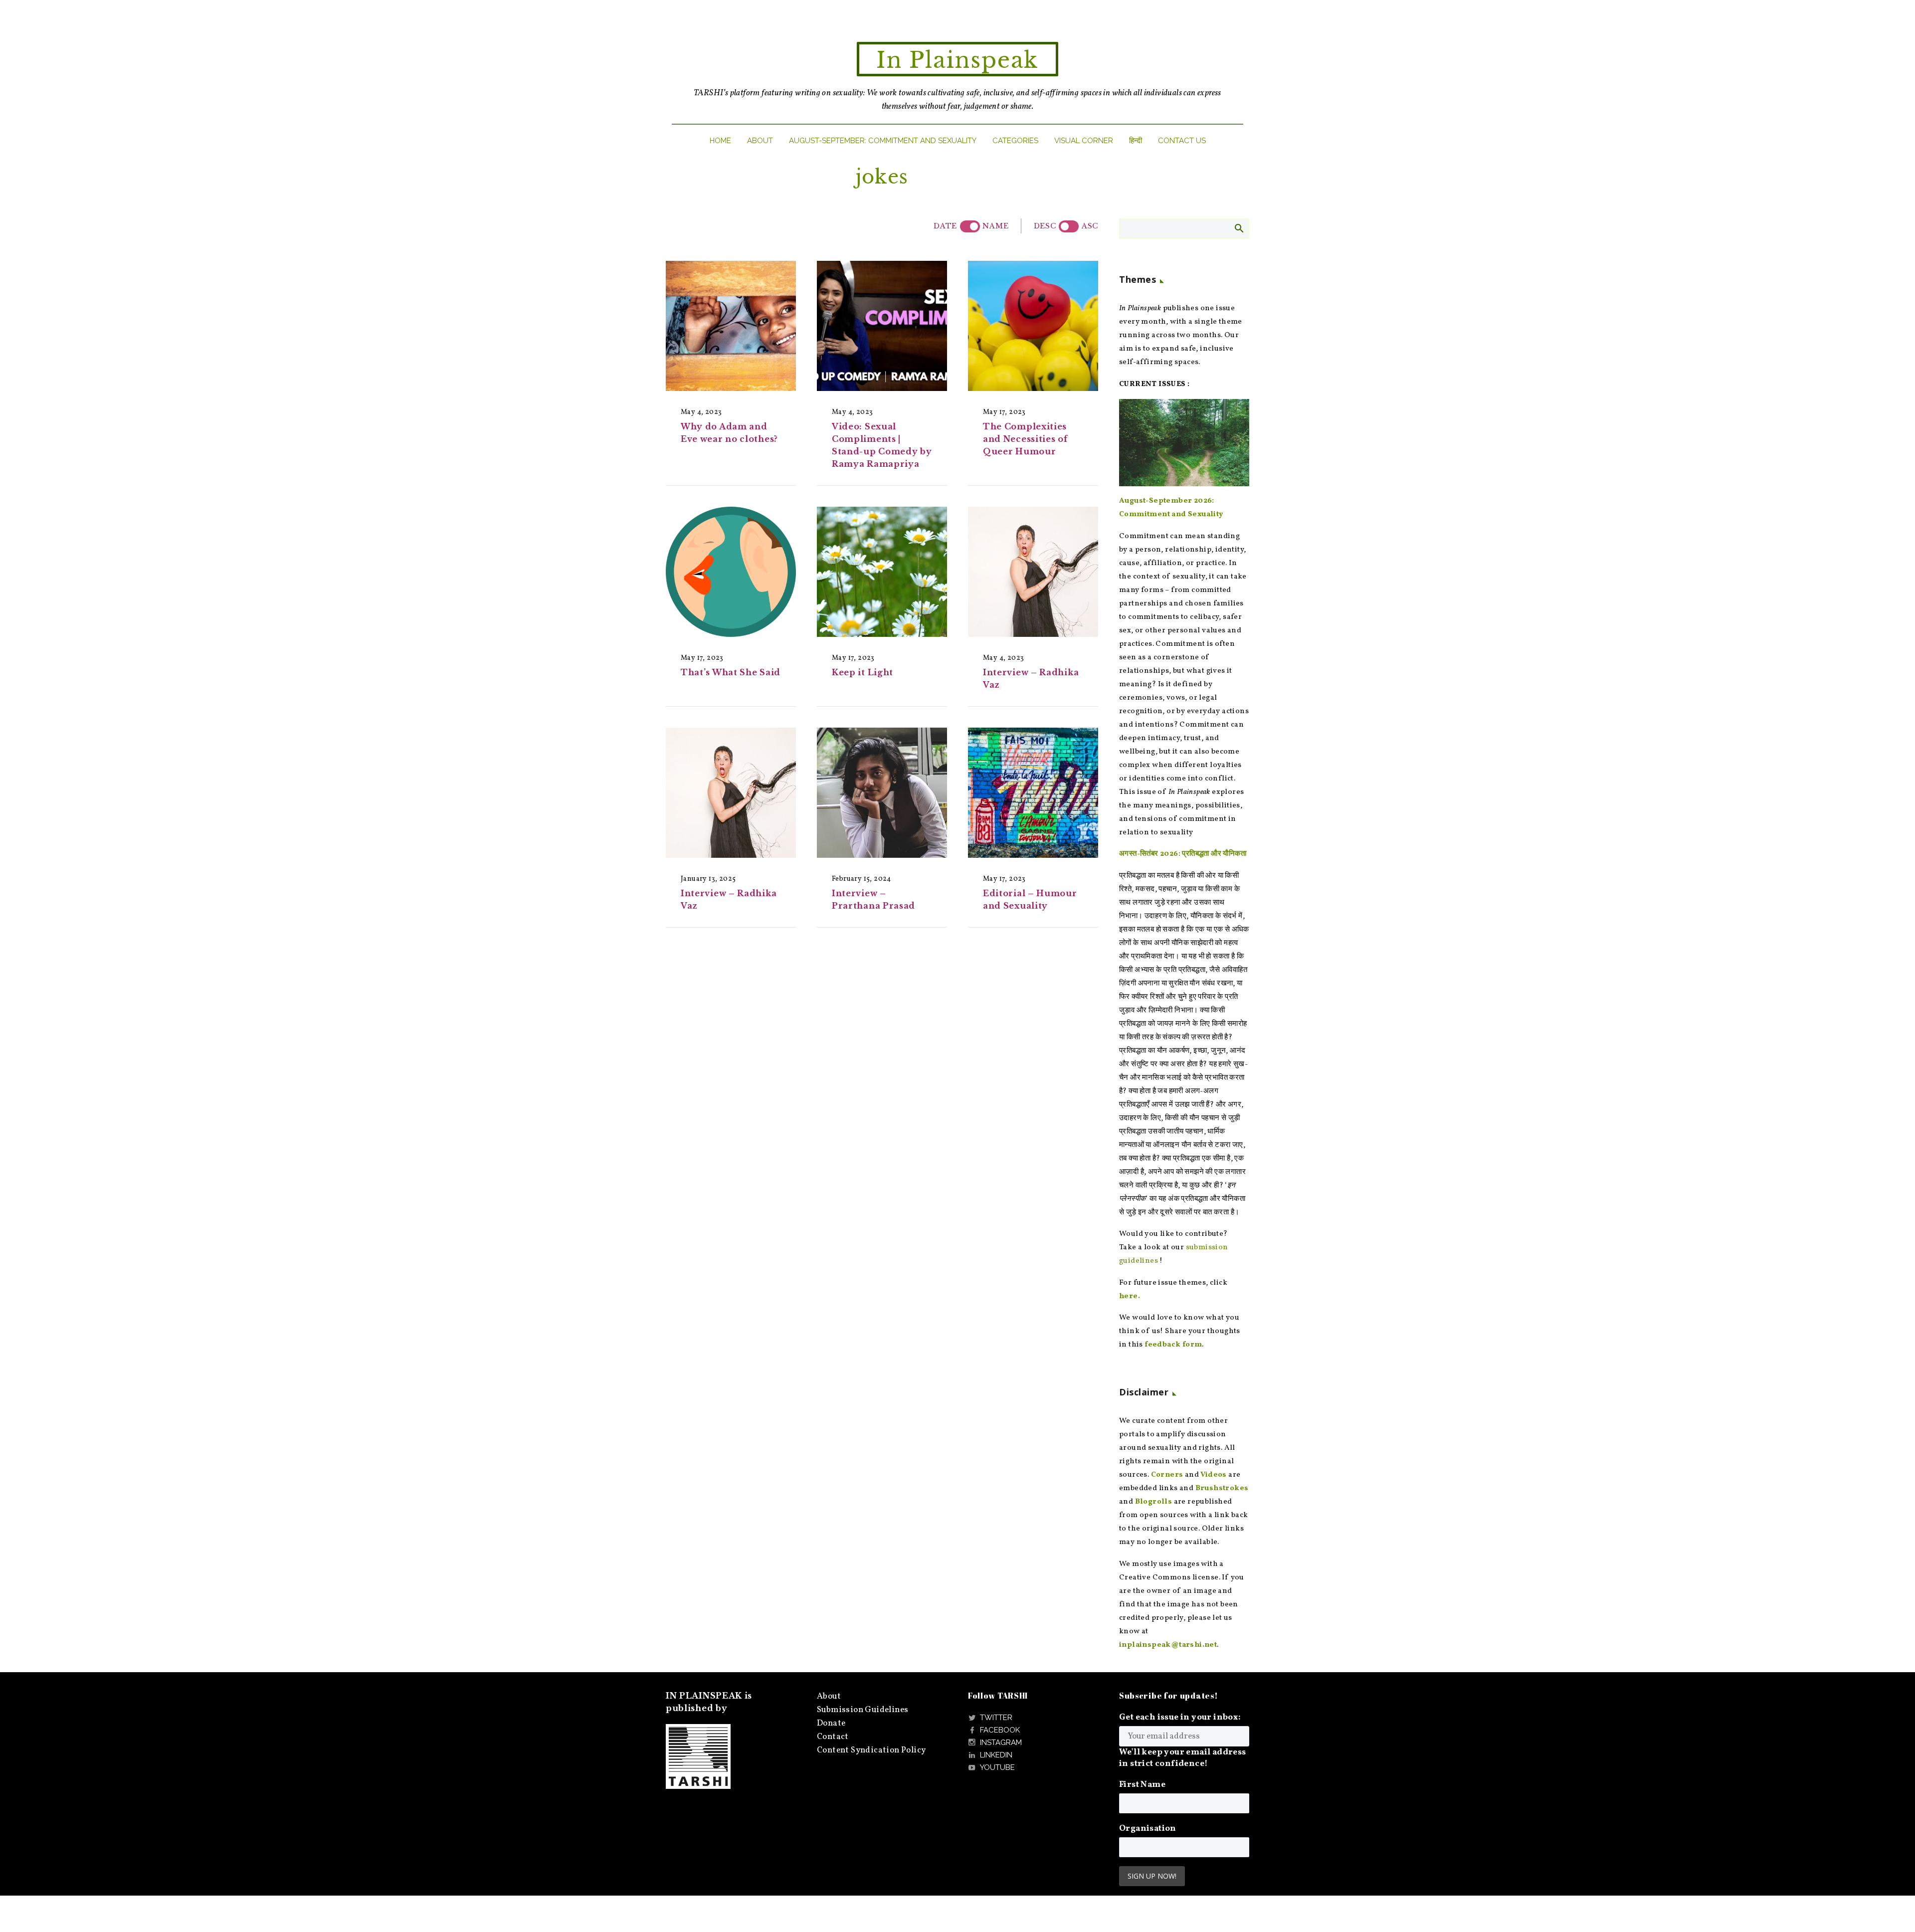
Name (995, 226)
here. (1130, 1296)
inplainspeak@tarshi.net (1168, 1645)
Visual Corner (1084, 141)
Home (720, 141)
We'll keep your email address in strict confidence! (1183, 1758)
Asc (1090, 226)
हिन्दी (1136, 141)
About (760, 141)
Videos (1213, 1475)
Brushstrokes (1222, 1488)
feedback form (1173, 1345)
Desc (1045, 226)
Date (945, 226)
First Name (1142, 1785)
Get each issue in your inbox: (1180, 1717)
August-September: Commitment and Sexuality (883, 141)
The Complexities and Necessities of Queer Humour (1025, 439)
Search (1239, 228)
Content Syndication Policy (871, 1750)
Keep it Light (862, 672)
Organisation (1148, 1829)
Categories (1015, 141)
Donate (831, 1723)
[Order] (1069, 226)
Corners (1167, 1475)
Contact (833, 1737)
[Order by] (970, 226)
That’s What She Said (731, 672)
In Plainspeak (957, 60)
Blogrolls (1154, 1502)
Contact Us (1182, 141)
